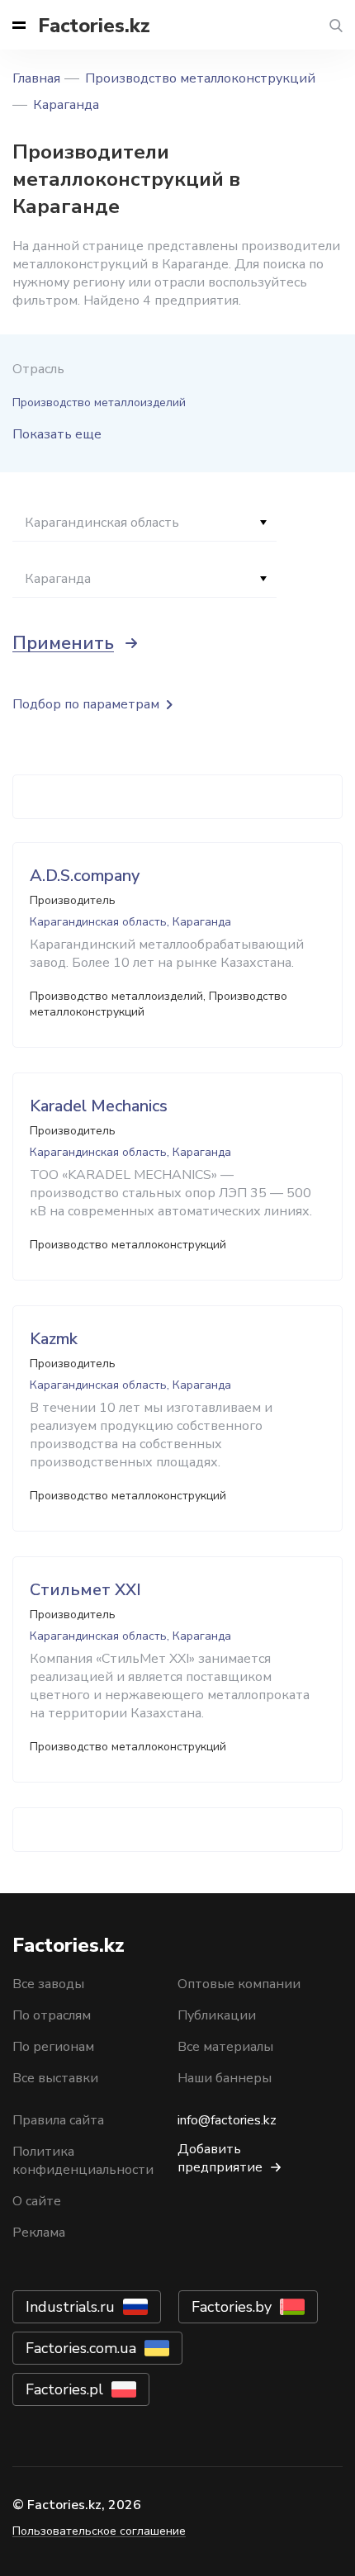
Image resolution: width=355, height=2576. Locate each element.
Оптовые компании (239, 1984)
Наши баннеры (225, 2078)
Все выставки (55, 2078)
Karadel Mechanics (99, 1106)
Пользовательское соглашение (99, 2531)
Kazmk (54, 1339)
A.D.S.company (85, 876)
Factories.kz (94, 26)
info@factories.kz (227, 2120)
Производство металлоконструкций (200, 78)
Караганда (66, 105)
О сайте (37, 2201)
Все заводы (48, 1984)
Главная (36, 78)
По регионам (53, 2047)
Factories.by (232, 2307)
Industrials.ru (70, 2307)
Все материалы (225, 2047)
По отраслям (52, 2015)
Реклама (39, 2233)
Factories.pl (64, 2389)
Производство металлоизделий (99, 402)
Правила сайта (58, 2120)
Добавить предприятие (220, 2158)
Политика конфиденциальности (83, 2161)
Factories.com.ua (81, 2348)
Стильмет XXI (85, 1590)
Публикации (217, 2015)
